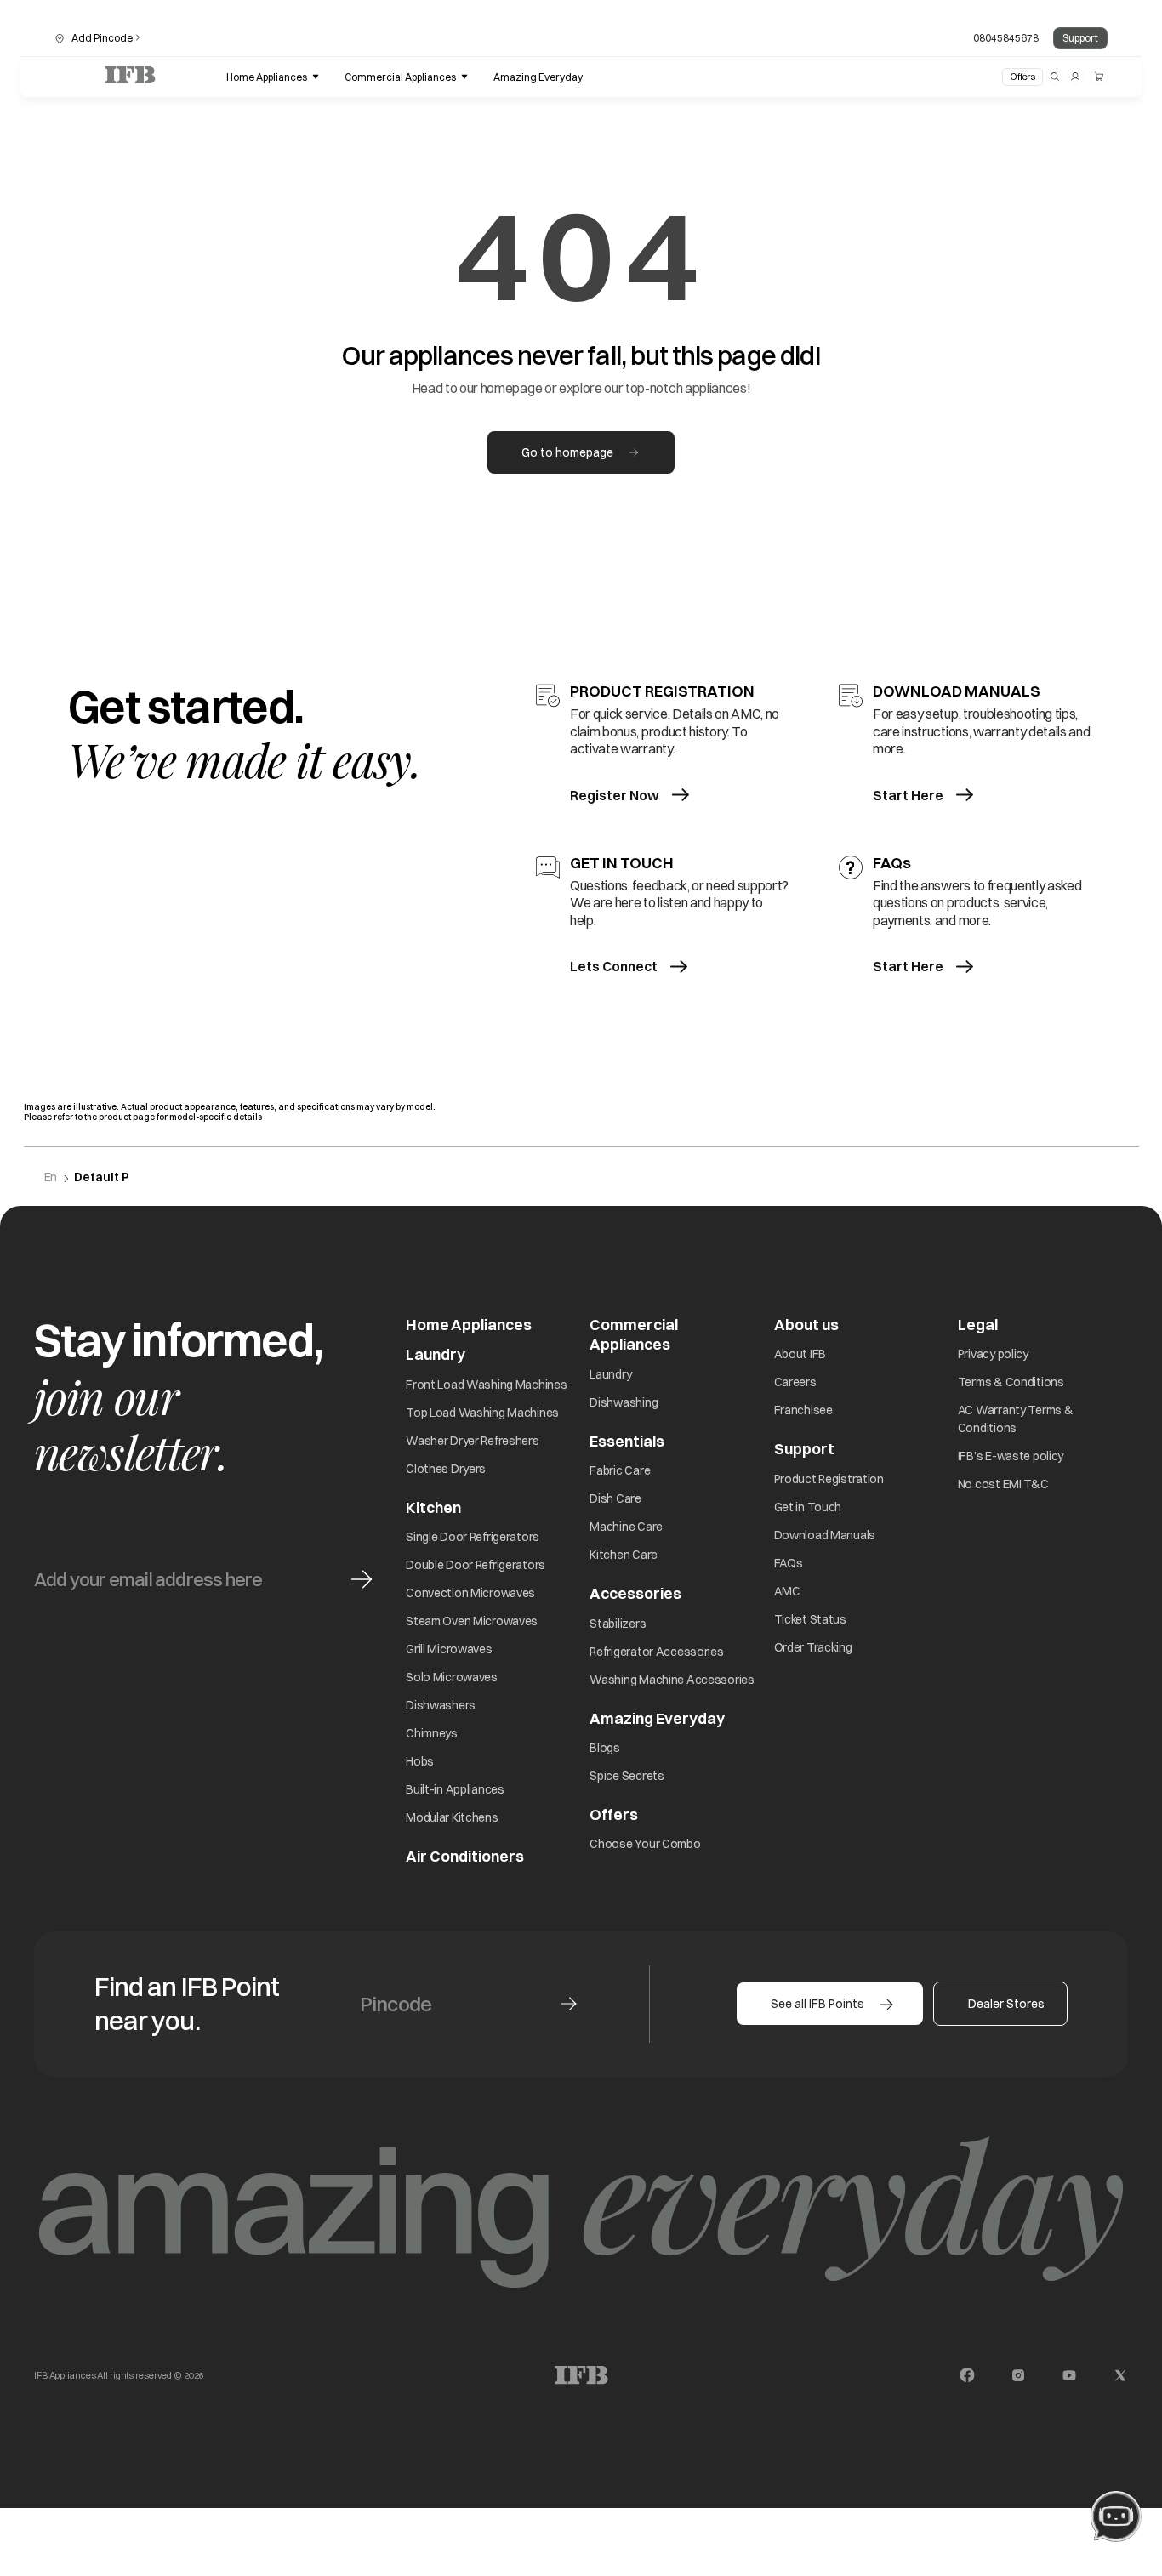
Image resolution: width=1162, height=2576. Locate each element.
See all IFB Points (817, 2004)
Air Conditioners (465, 1856)
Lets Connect (614, 966)
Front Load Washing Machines (486, 1385)
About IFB (800, 1354)
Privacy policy (993, 1354)
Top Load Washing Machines (482, 1413)
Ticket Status (810, 1619)
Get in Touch (808, 1507)
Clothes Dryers (446, 1469)
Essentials (627, 1441)
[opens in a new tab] (967, 2375)
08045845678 (1006, 38)
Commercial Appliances (634, 1334)
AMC (787, 1591)
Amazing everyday (538, 77)
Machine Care (626, 1527)
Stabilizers (618, 1624)
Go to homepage (567, 452)
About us (806, 1325)
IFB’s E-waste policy (1011, 1456)
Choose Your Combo (645, 1844)
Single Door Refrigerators (473, 1537)
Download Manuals (825, 1535)
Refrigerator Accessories (656, 1652)
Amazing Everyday (657, 1718)
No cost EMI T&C (1003, 1484)
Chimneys (432, 1733)
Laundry (610, 1374)
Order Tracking (813, 1647)
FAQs (789, 1563)
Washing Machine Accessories (672, 1680)
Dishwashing (624, 1402)
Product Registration (829, 1479)
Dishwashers (441, 1705)
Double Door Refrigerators (476, 1565)
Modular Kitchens (452, 1817)
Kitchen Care (624, 1555)
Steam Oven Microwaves (472, 1621)
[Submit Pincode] (569, 2004)
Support (1080, 38)
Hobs (420, 1761)
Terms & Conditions (1011, 1382)
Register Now (615, 795)
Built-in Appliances (455, 1789)
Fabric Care (620, 1470)
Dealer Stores (1006, 2004)
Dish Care (615, 1498)
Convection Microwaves (470, 1593)
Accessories (635, 1593)
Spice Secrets (627, 1776)
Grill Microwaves (449, 1649)
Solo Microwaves (452, 1677)
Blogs (605, 1748)
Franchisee (803, 1410)
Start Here (908, 795)
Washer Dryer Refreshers (473, 1441)
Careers (795, 1382)
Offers (1022, 77)
